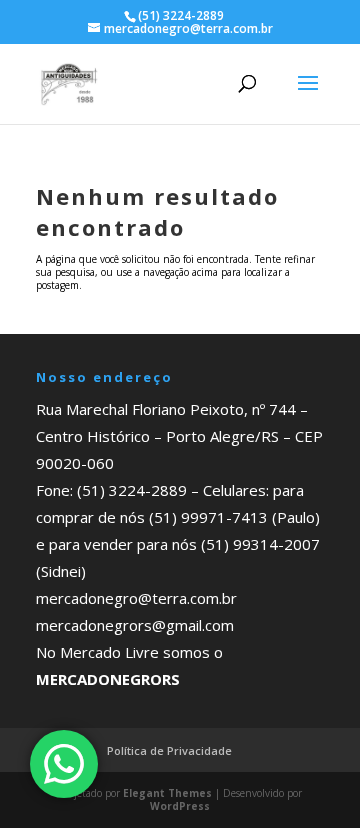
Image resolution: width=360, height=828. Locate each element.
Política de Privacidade (169, 750)
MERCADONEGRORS (108, 679)
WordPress (180, 806)
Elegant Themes (167, 793)
